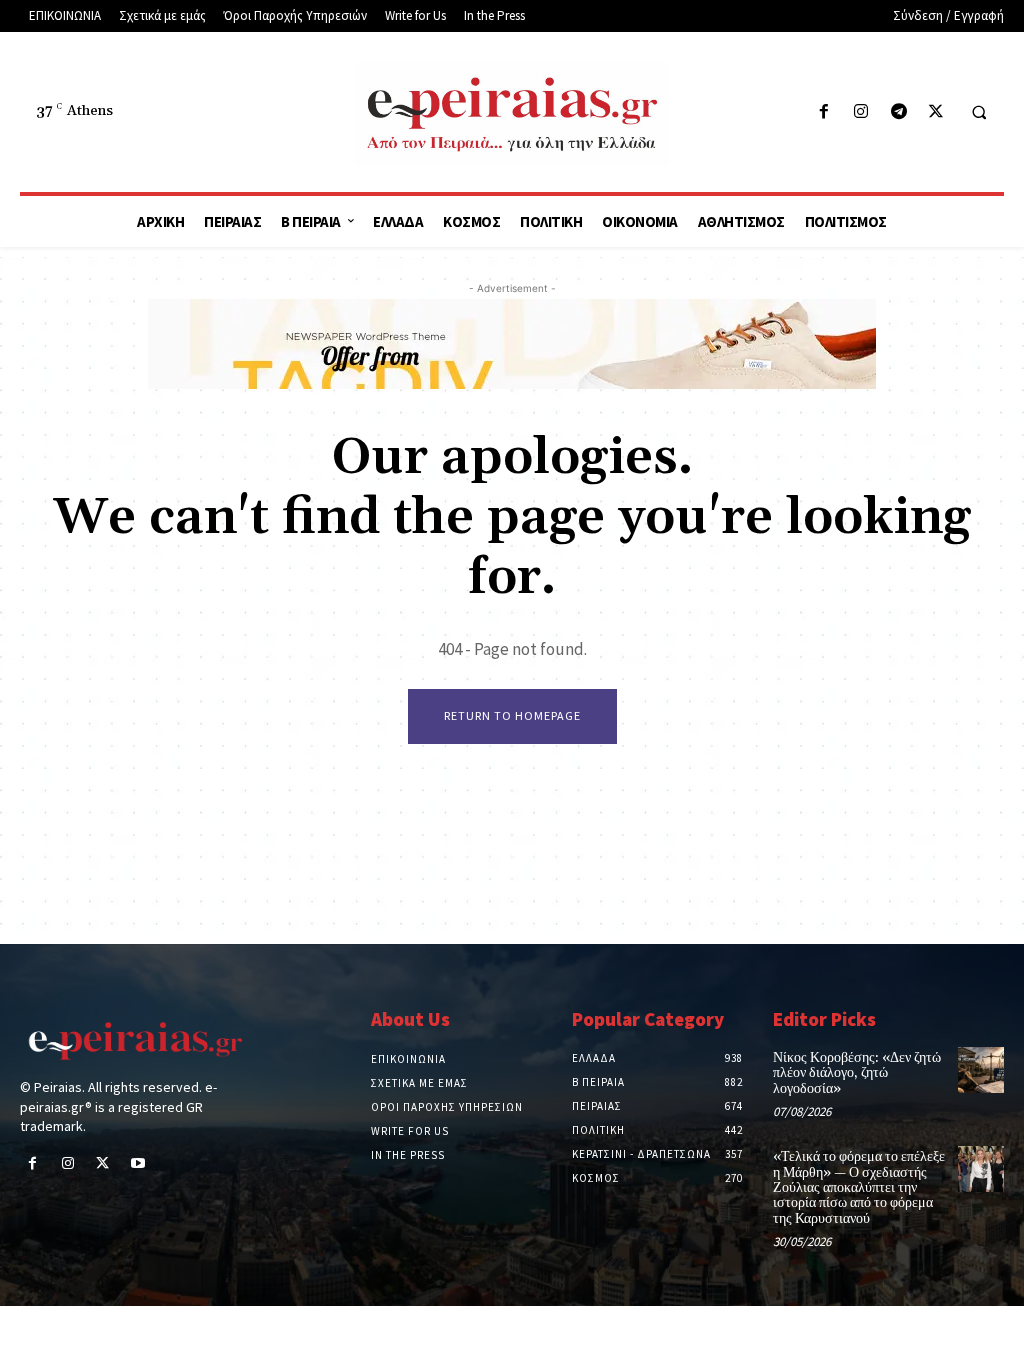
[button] (979, 113)
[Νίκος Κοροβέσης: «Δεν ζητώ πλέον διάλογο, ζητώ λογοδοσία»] (981, 1070)
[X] (935, 112)
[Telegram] (898, 112)
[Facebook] (824, 112)
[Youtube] (138, 1164)
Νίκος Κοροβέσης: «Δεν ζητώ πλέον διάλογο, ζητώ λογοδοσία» (857, 1073)
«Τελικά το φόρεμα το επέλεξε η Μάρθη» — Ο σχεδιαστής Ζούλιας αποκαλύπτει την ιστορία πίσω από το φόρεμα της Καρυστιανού (859, 1188)
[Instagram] (861, 112)
